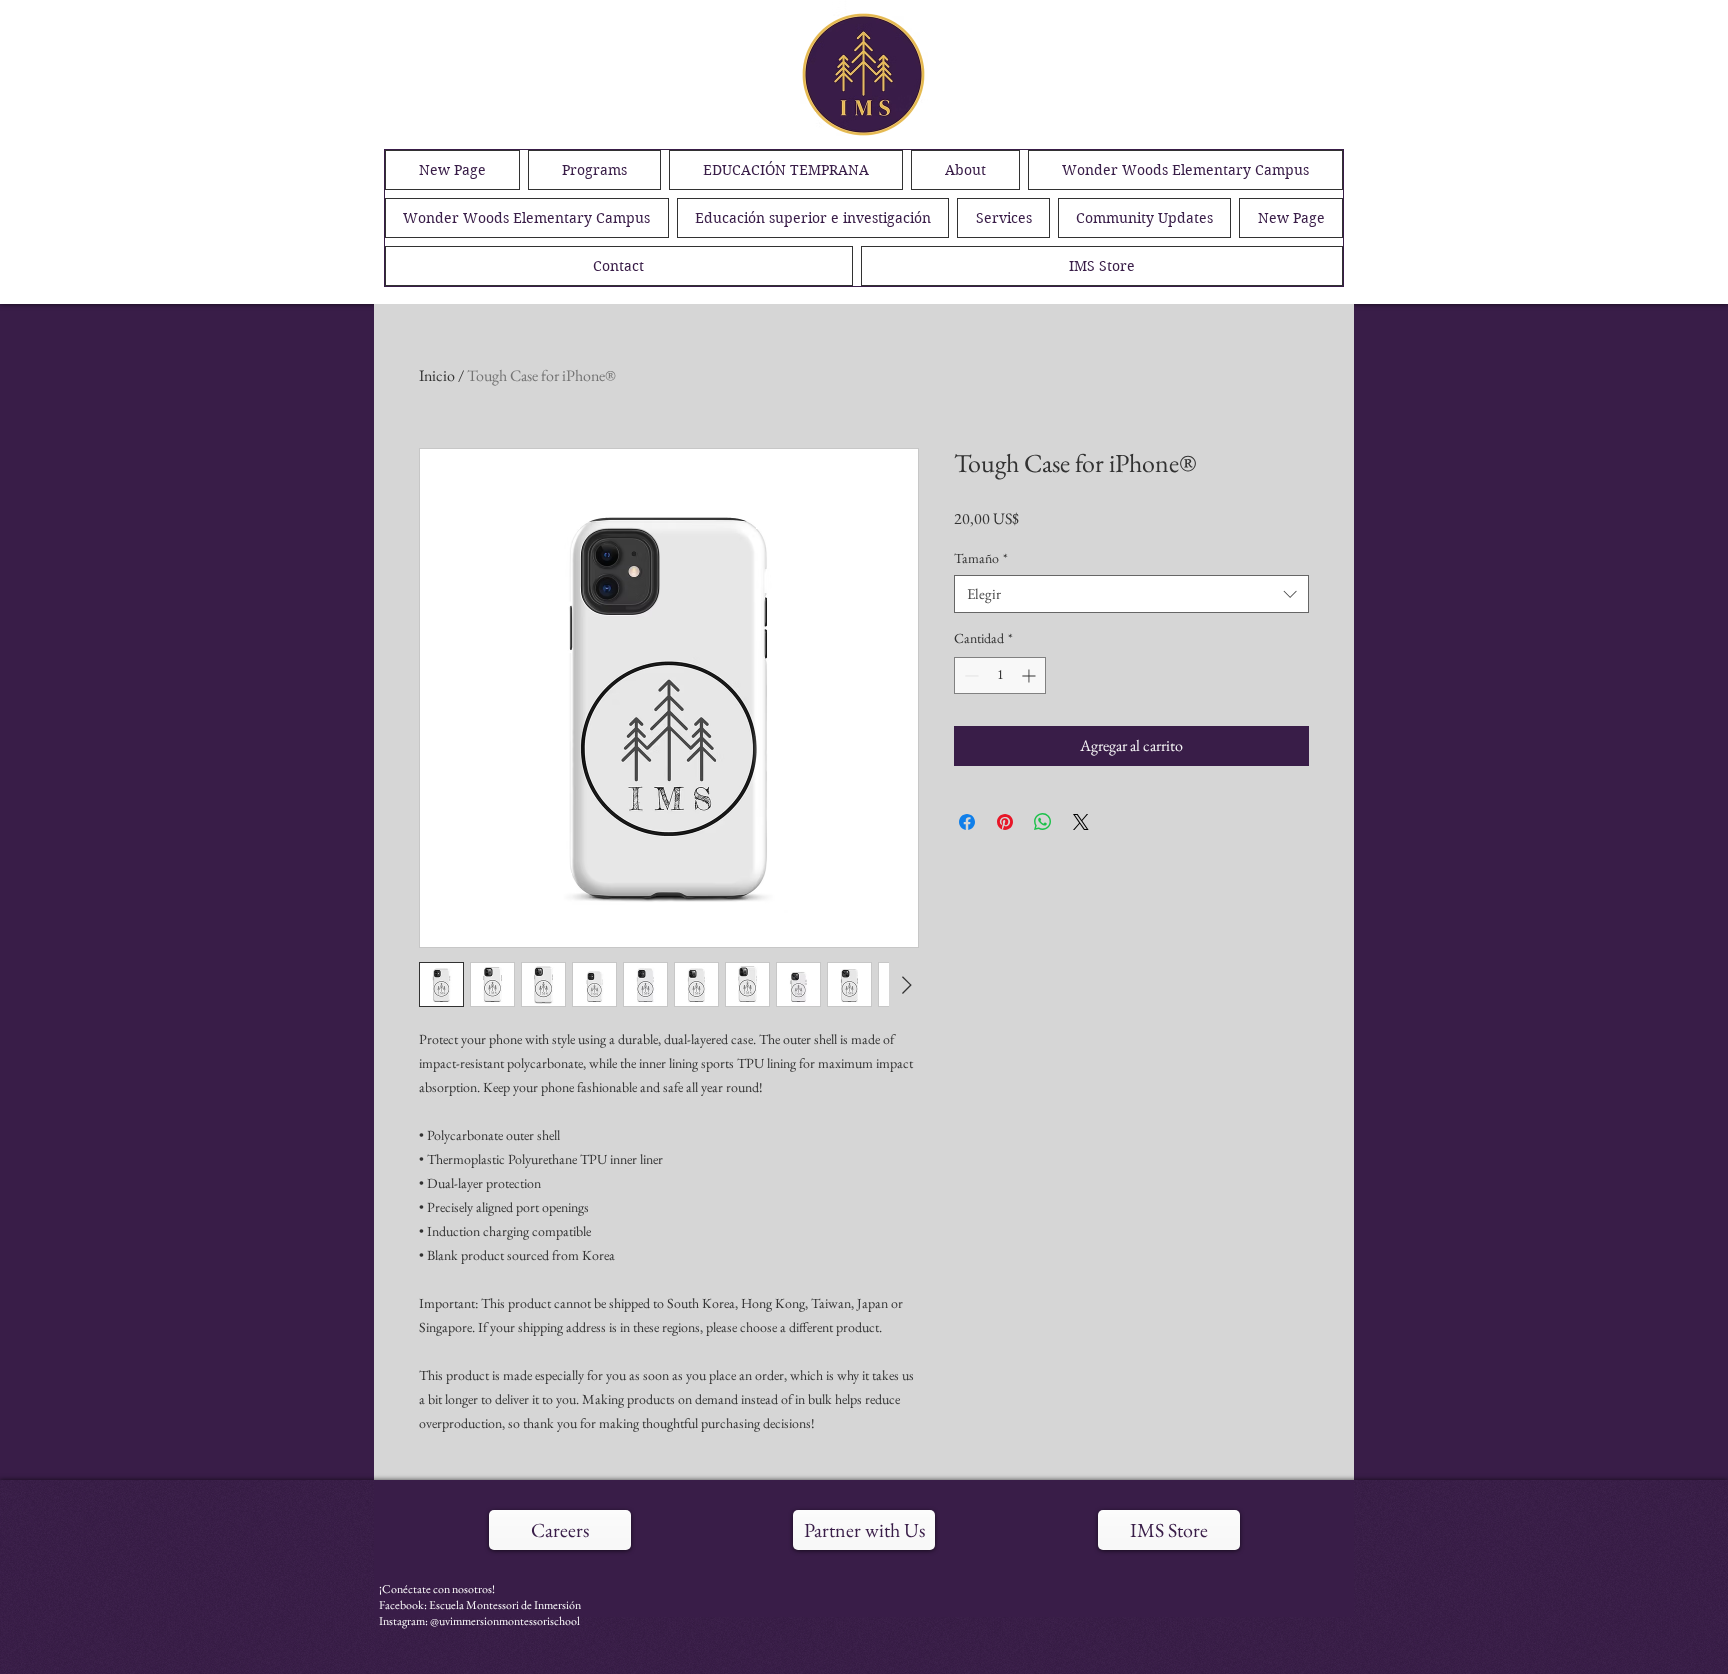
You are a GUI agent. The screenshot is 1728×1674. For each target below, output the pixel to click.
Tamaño (981, 558)
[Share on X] (1081, 822)
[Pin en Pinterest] (1005, 822)
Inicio (437, 375)
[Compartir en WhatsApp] (1043, 822)
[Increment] (1030, 675)
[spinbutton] (1000, 675)
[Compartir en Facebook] (967, 822)
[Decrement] (969, 675)
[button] (1145, 218)
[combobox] (1131, 594)
